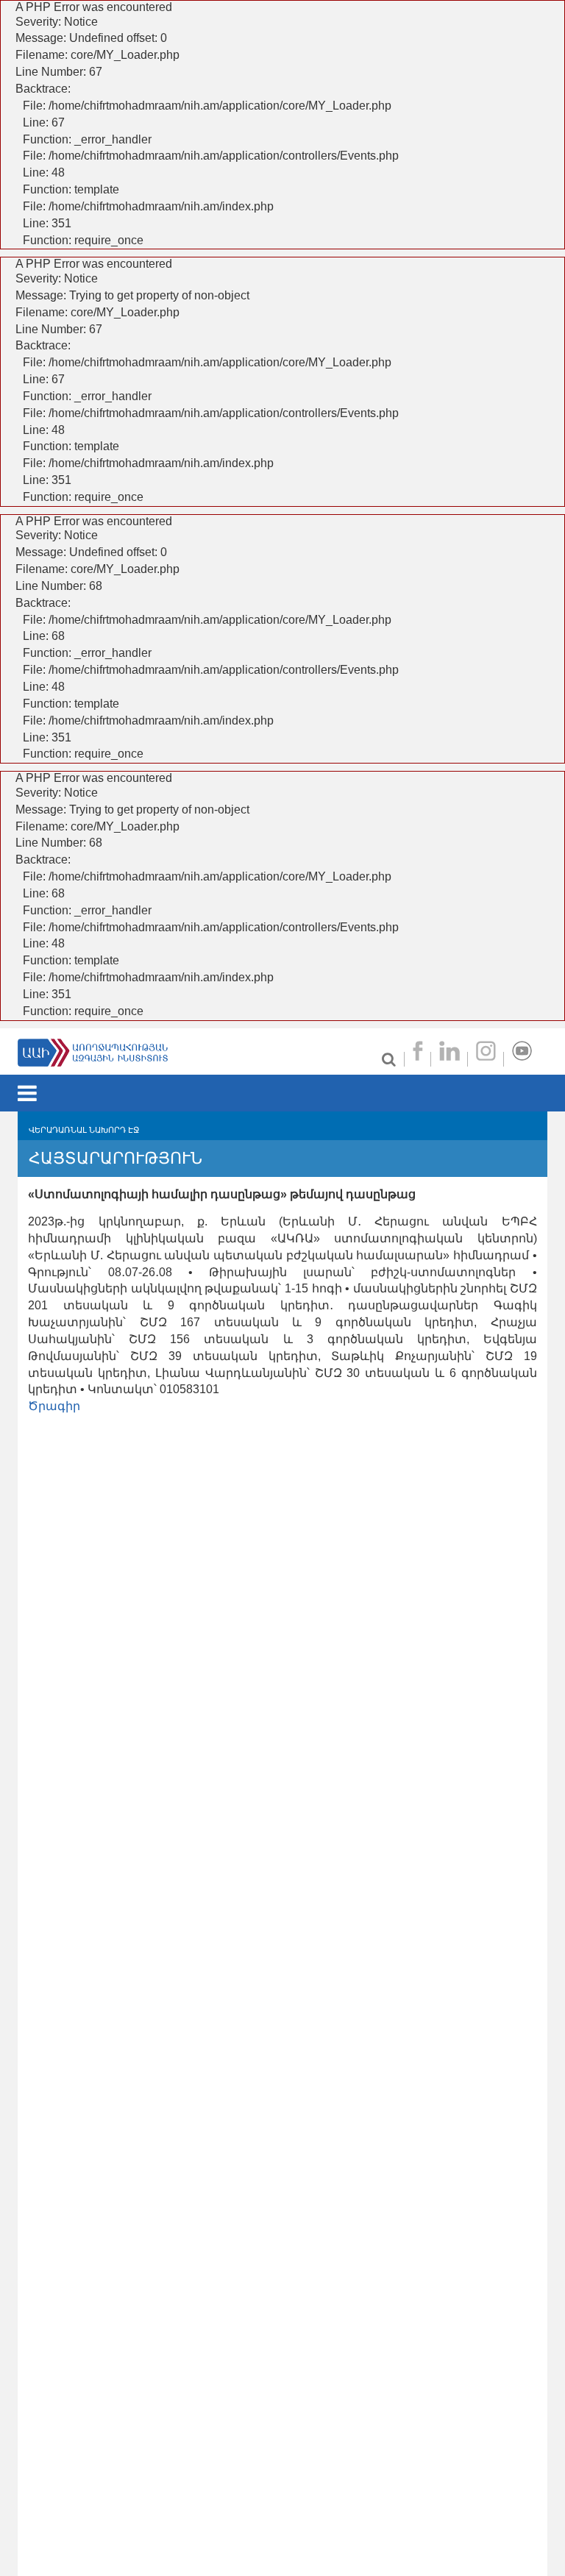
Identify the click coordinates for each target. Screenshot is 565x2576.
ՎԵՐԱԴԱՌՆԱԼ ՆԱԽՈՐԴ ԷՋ (84, 1130)
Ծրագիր (54, 1406)
